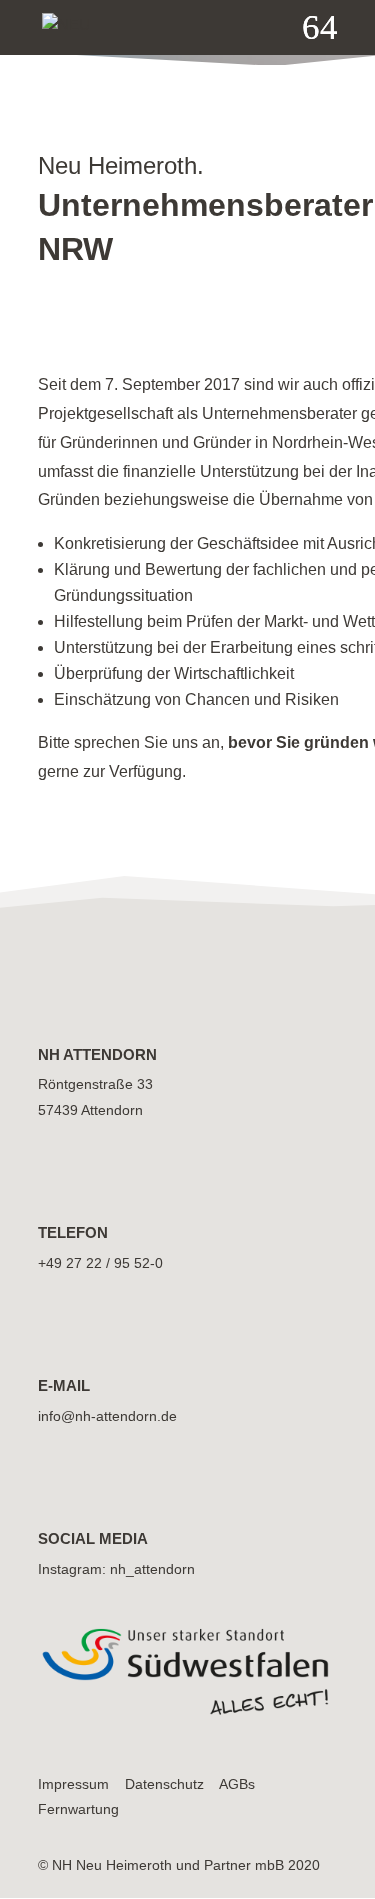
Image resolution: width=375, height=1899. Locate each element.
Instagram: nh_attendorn (116, 1569)
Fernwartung (78, 1809)
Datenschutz (164, 1784)
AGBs (237, 1784)
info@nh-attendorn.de (107, 1416)
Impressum (73, 1784)
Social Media (93, 1538)
